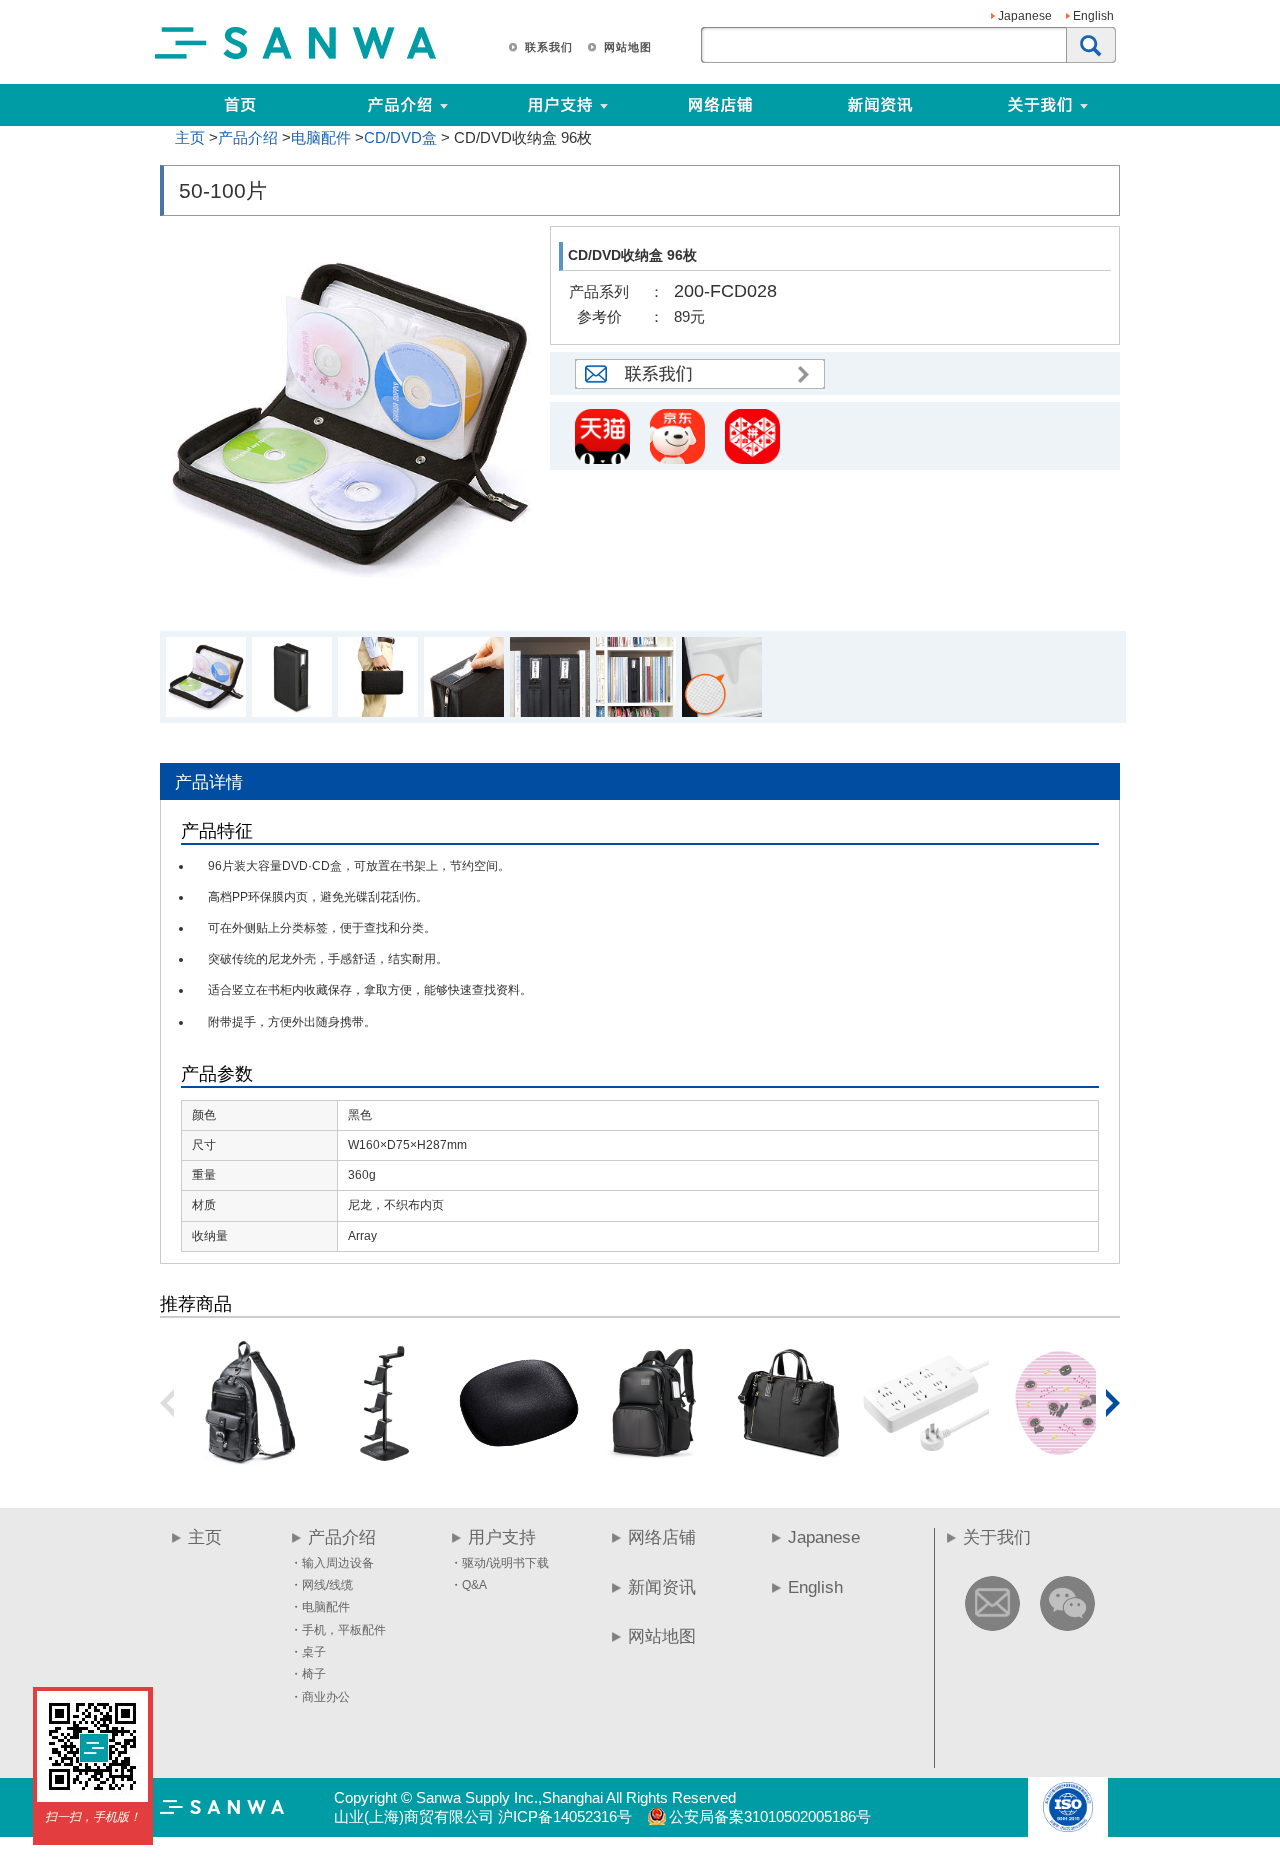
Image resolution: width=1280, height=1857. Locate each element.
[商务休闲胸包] (249, 1460)
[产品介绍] (400, 105)
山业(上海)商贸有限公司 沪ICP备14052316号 (483, 1816)
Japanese (1025, 16)
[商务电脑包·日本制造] (789, 1460)
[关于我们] (1117, 105)
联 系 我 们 (548, 47)
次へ (1113, 1403)
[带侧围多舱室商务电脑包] (654, 1460)
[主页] (240, 105)
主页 (190, 137)
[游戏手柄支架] (384, 1460)
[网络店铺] (720, 105)
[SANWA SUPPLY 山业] (296, 58)
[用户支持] (637, 105)
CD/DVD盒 (400, 137)
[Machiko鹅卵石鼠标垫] (1059, 1460)
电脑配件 (321, 137)
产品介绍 (248, 137)
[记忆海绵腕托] (519, 1460)
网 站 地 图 (627, 47)
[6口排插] (924, 1460)
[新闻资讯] (880, 105)
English (1093, 16)
